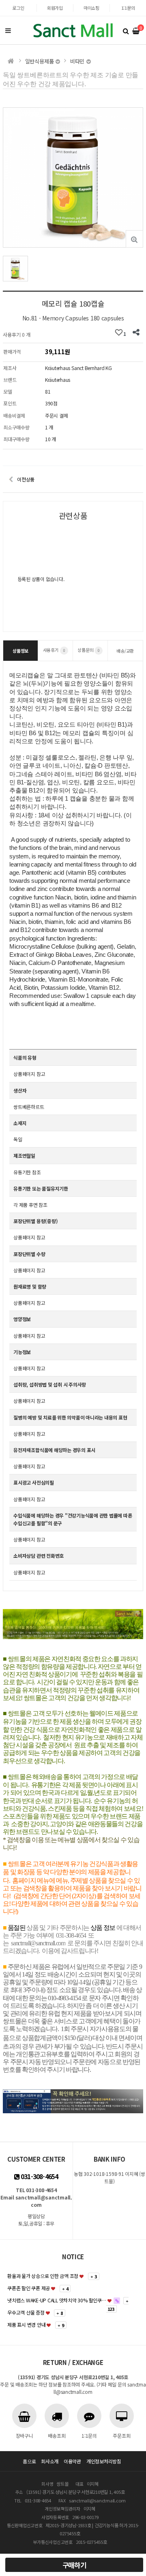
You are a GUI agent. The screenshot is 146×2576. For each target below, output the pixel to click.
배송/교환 (125, 651)
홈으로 (29, 2461)
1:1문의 (128, 8)
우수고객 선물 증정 (26, 2312)
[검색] (126, 30)
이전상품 (26, 479)
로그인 (18, 8)
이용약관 (72, 2461)
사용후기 (54, 650)
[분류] (8, 30)
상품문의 (88, 650)
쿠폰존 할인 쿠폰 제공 (29, 2288)
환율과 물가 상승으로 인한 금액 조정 (43, 2276)
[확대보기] (134, 239)
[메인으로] (11, 61)
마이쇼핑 (91, 8)
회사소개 (50, 2461)
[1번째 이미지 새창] (15, 268)
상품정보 (20, 651)
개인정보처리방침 (104, 2461)
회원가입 (55, 8)
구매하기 (74, 2565)
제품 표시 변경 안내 (26, 2324)
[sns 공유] (136, 333)
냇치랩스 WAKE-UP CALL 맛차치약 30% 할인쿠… (57, 2300)
